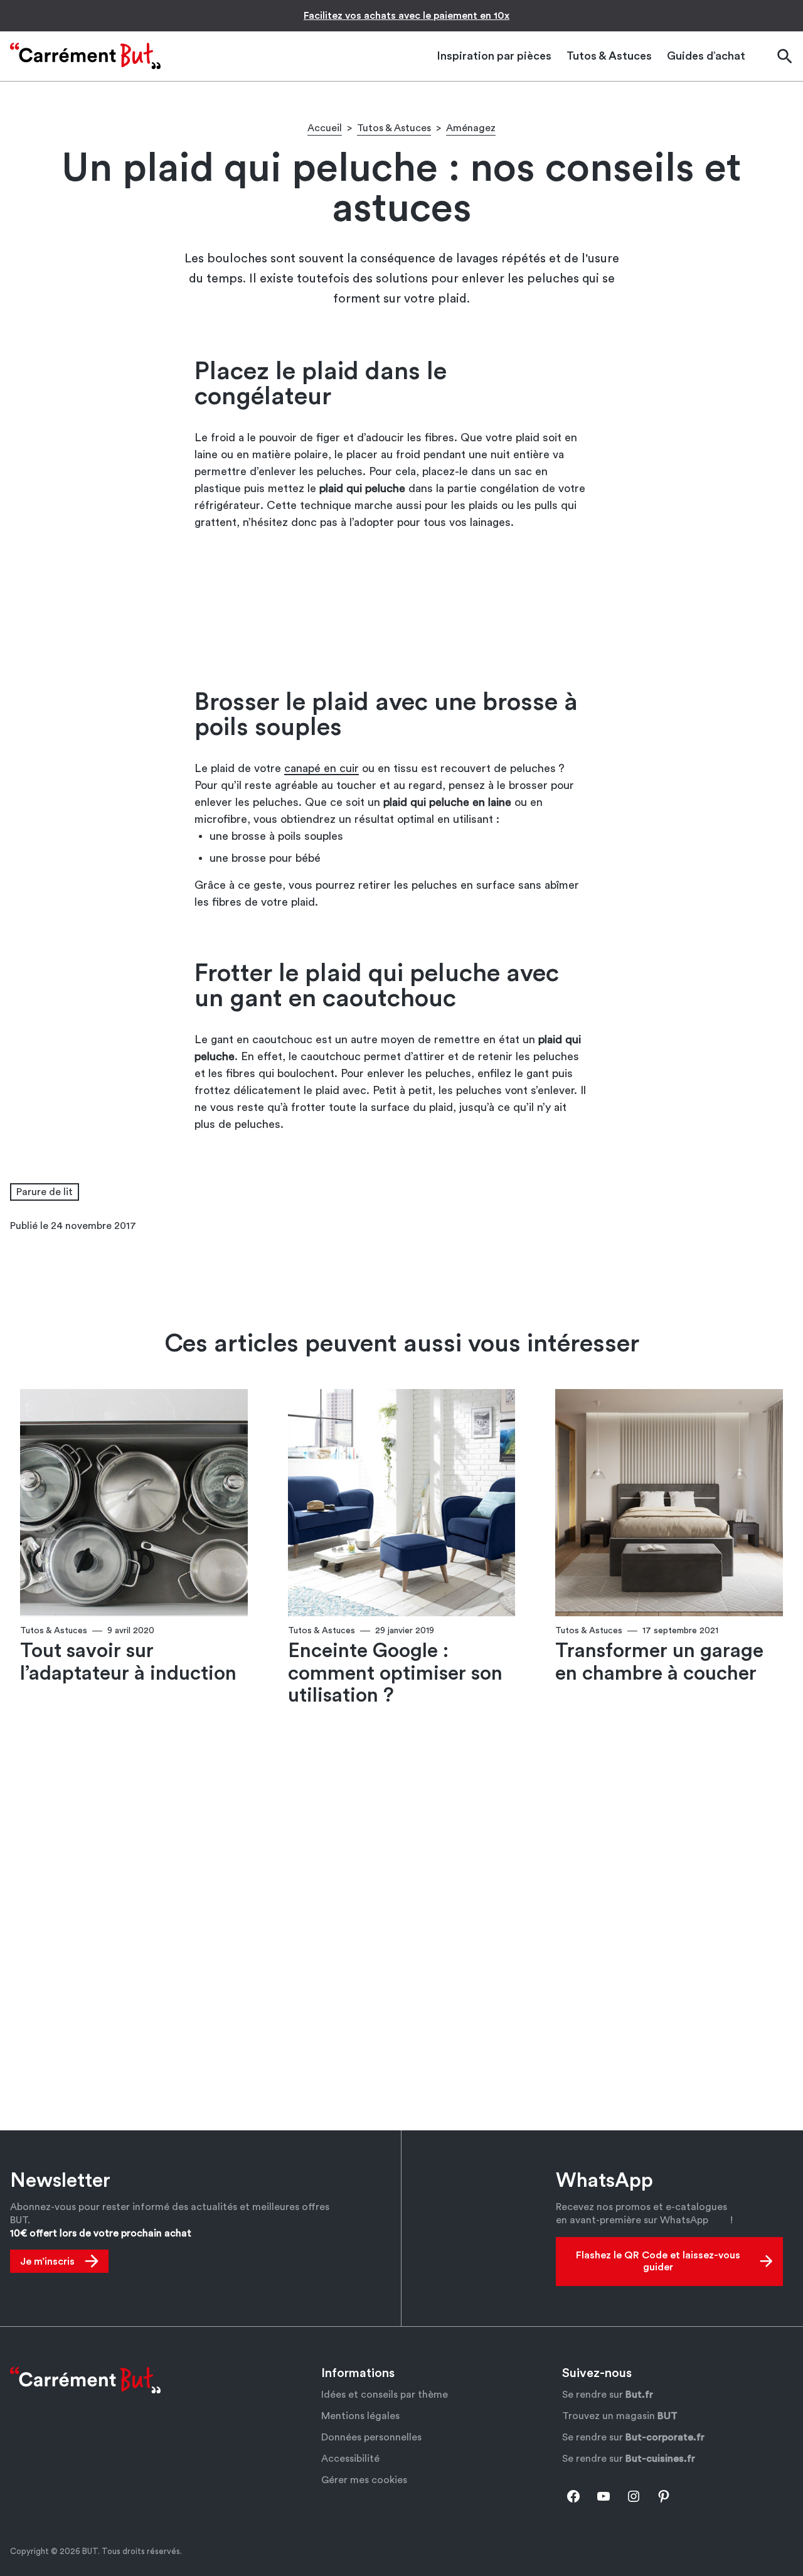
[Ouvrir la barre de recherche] (784, 56)
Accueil (325, 128)
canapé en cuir (322, 768)
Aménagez (471, 128)
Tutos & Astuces (394, 128)
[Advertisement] (401, 609)
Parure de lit (45, 1192)
